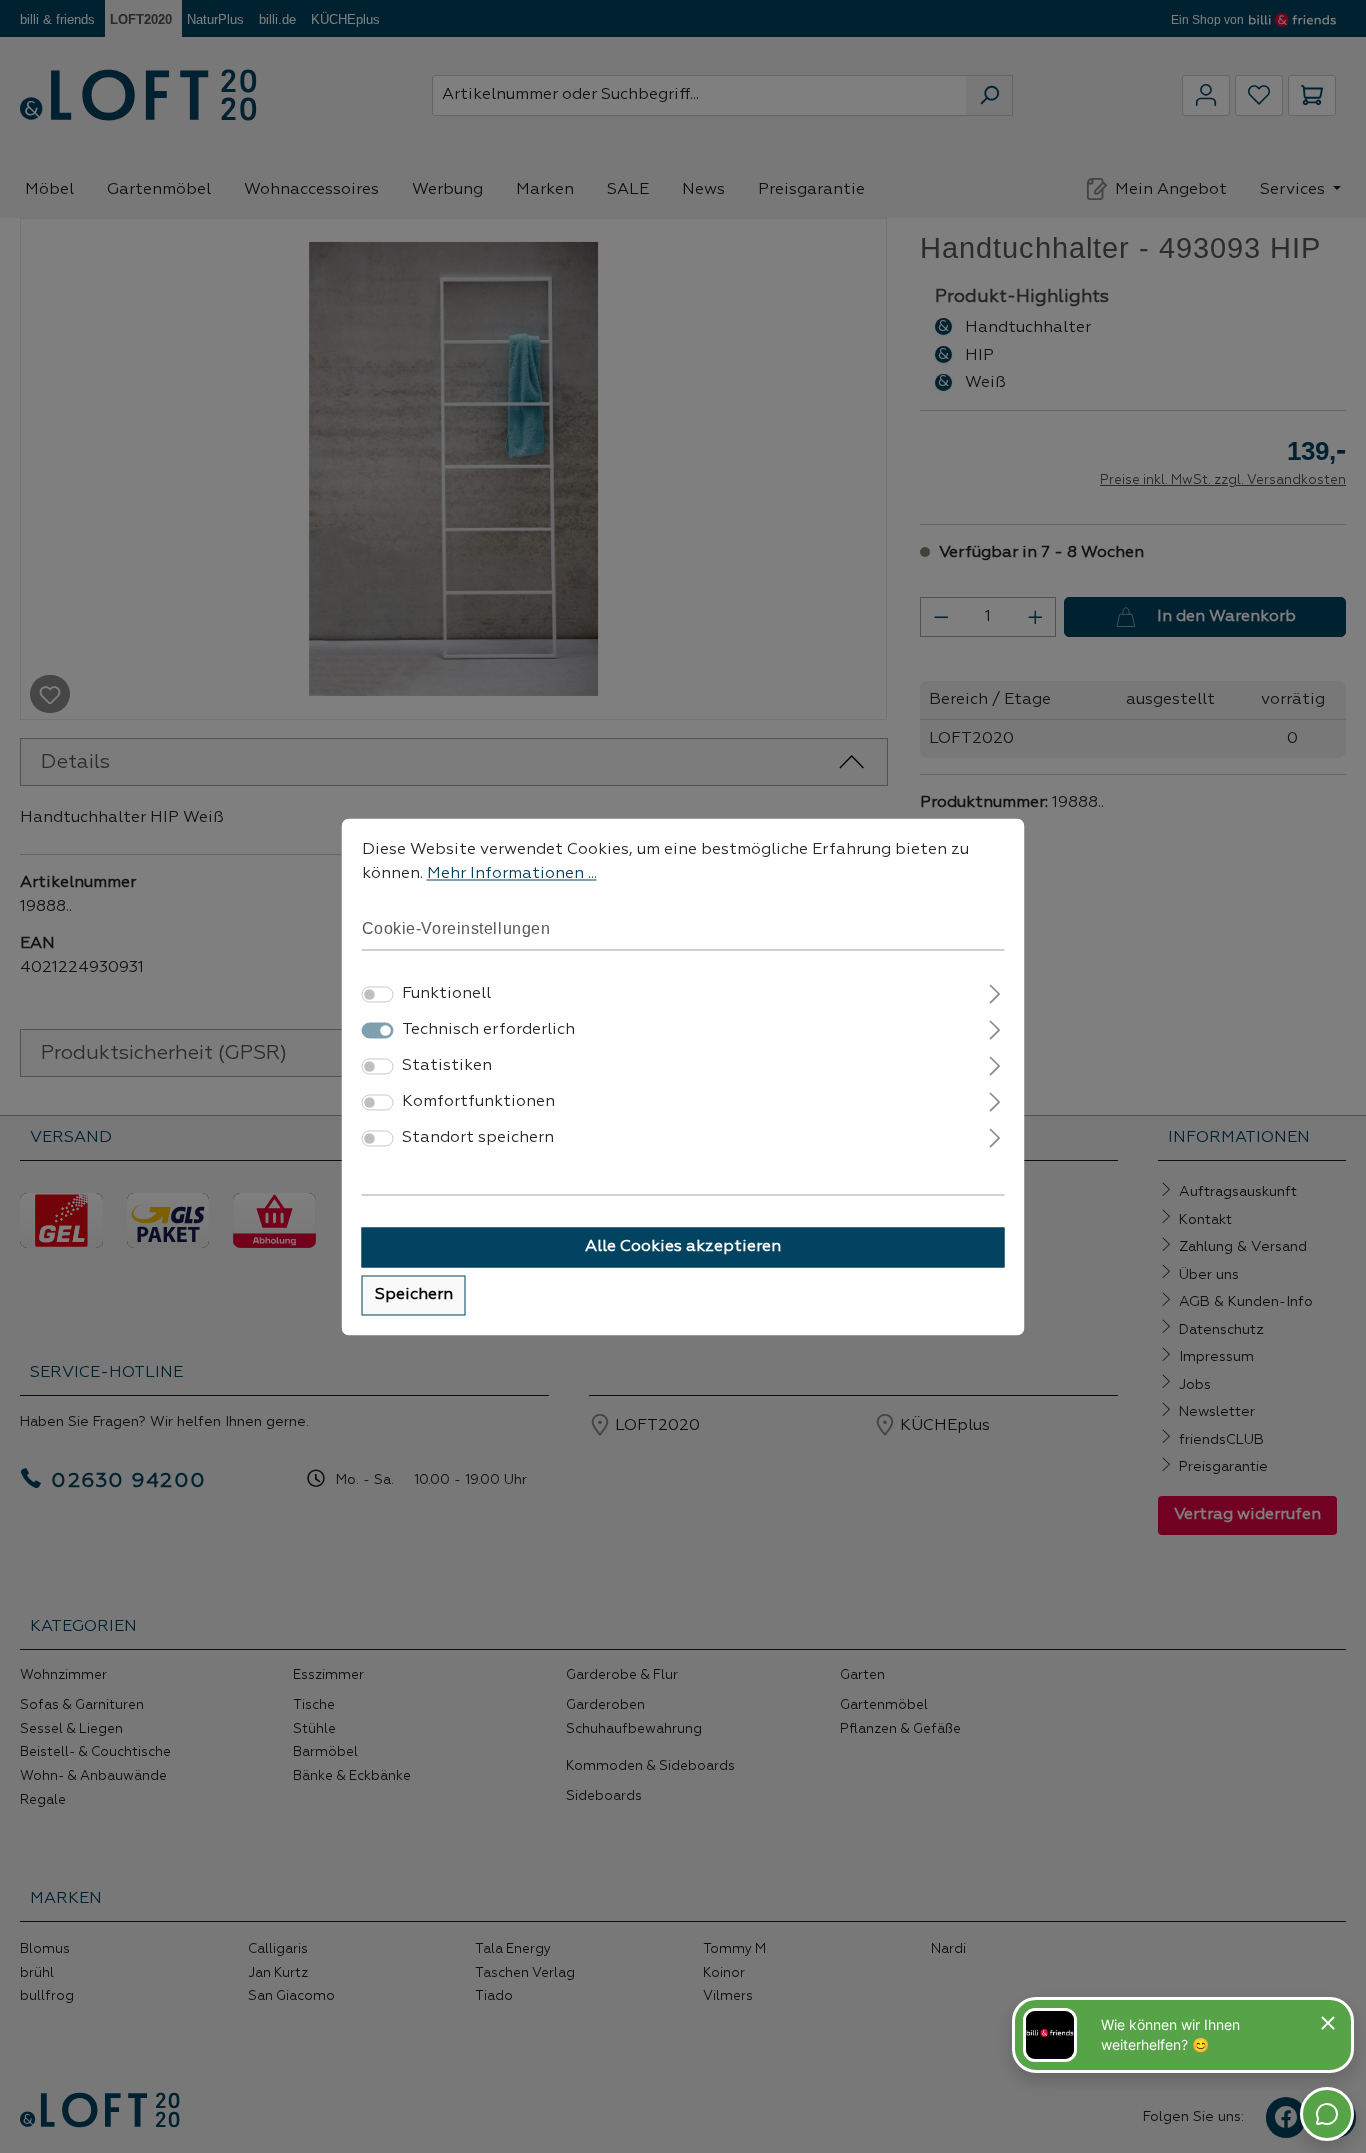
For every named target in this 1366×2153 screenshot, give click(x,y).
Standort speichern (478, 1138)
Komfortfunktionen (478, 1102)
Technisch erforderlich (488, 1030)
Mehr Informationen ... (512, 874)
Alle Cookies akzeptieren (683, 1247)
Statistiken (447, 1066)
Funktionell (446, 994)
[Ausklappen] (994, 991)
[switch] (378, 994)
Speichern (414, 1295)
